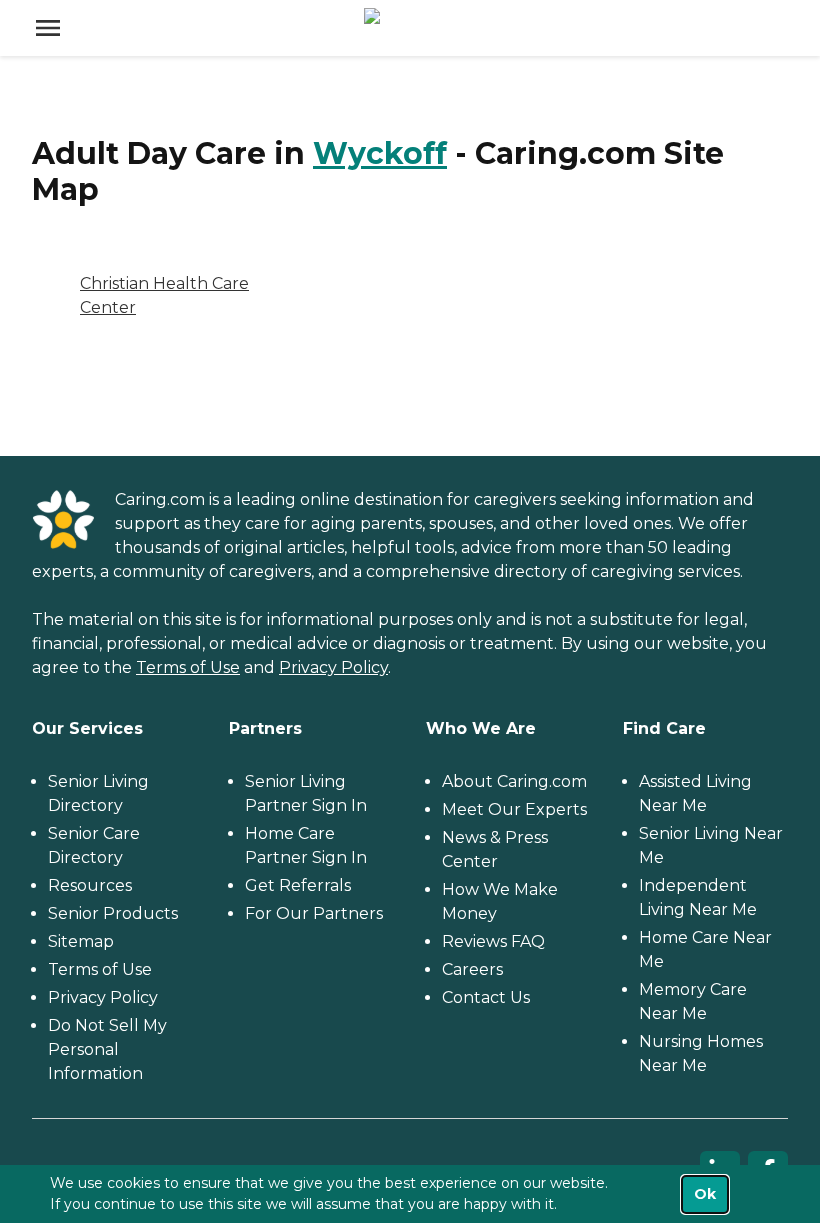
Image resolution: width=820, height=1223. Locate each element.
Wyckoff (380, 153)
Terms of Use (188, 667)
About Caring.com (514, 781)
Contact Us (486, 997)
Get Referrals (298, 885)
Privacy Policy (333, 667)
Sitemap (81, 941)
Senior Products (113, 913)
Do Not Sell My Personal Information (107, 1049)
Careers (472, 969)
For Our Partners (314, 913)
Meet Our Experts (514, 809)
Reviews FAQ (493, 941)
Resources (90, 885)
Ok (705, 1194)
